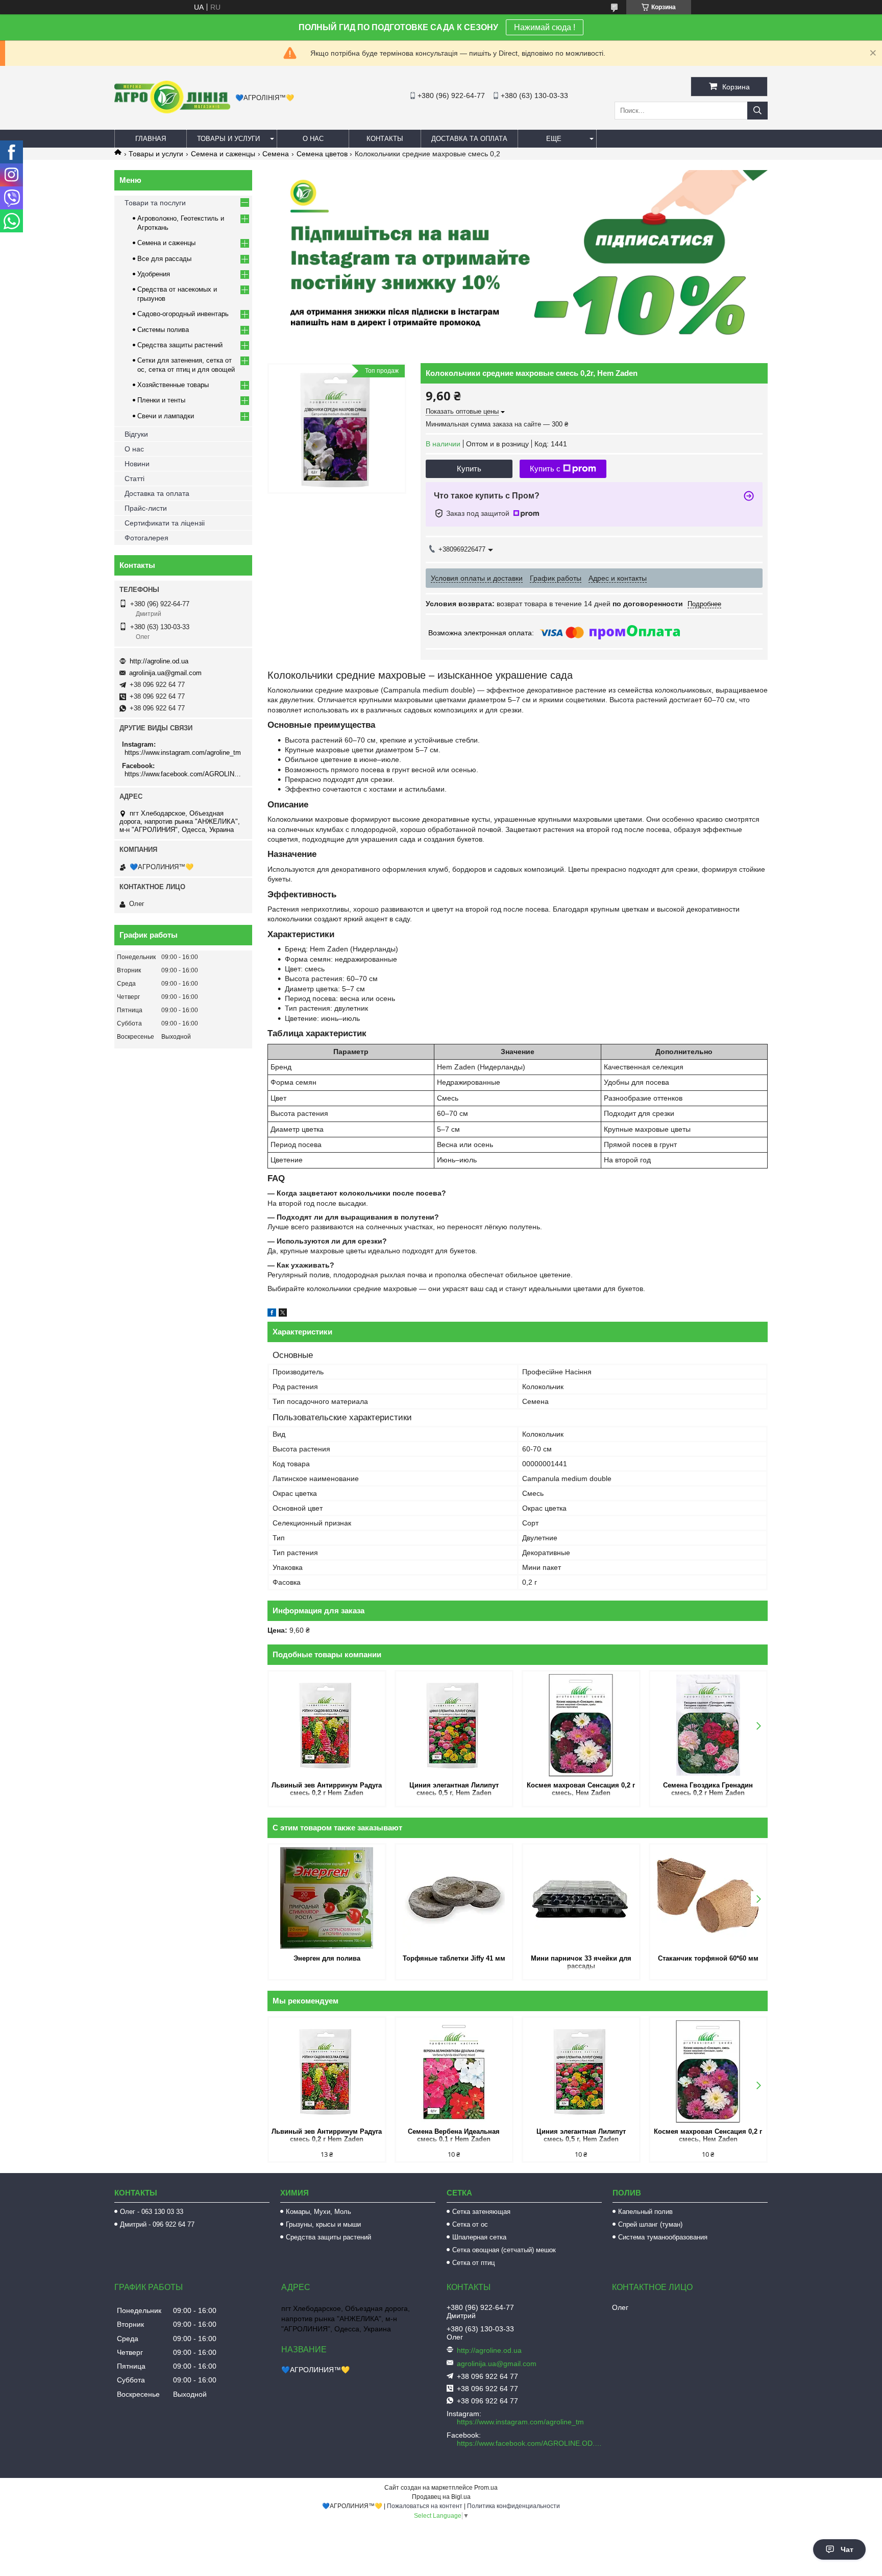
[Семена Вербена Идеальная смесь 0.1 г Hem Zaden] (454, 2071)
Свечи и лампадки (166, 416)
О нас (313, 139)
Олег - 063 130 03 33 (152, 2212)
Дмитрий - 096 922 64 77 (157, 2224)
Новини (137, 464)
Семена (276, 154)
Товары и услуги (228, 139)
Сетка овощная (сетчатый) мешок (504, 2250)
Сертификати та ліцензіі (165, 523)
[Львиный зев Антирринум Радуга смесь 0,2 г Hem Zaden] (327, 1725)
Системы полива (163, 330)
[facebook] (272, 1314)
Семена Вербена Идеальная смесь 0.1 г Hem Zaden (454, 2135)
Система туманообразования (663, 2237)
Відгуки (136, 434)
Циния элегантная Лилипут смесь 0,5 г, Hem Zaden (454, 1789)
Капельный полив (645, 2212)
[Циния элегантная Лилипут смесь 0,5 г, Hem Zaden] (454, 1725)
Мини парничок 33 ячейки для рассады (581, 1962)
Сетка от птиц (473, 2263)
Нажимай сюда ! (545, 27)
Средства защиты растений (180, 345)
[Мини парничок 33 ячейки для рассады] (581, 1898)
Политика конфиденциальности (513, 2506)
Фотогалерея (146, 538)
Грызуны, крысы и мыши (323, 2224)
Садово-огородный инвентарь (183, 314)
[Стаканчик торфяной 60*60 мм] (708, 1898)
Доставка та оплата (469, 139)
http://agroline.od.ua (159, 661)
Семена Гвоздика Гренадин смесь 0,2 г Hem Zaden (708, 1789)
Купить (469, 469)
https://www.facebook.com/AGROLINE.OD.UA (185, 774)
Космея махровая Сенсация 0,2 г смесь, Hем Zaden (581, 1789)
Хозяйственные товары (173, 385)
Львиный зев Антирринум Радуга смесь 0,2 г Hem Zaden (327, 1789)
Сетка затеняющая (481, 2212)
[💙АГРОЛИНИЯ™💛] (172, 111)
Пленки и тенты (161, 400)
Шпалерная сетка (479, 2237)
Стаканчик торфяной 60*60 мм (708, 1958)
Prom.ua (486, 2488)
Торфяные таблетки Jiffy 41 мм (454, 1958)
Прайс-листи (146, 508)
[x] (283, 1314)
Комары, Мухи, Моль (318, 2212)
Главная (151, 139)
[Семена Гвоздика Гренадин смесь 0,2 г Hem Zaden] (708, 1725)
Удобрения (154, 274)
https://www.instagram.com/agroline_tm (183, 753)
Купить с (545, 469)
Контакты (385, 139)
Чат (847, 2549)
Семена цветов (322, 154)
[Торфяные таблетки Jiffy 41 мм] (454, 1898)
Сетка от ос (470, 2224)
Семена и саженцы (223, 154)
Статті (134, 479)
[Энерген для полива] (327, 1898)
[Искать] (757, 111)
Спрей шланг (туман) (650, 2224)
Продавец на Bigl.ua (441, 2497)
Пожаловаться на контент (425, 2506)
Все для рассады (164, 259)
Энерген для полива (327, 1958)
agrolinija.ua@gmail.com (165, 673)
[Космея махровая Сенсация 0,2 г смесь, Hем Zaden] (581, 1725)
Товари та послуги (155, 203)
